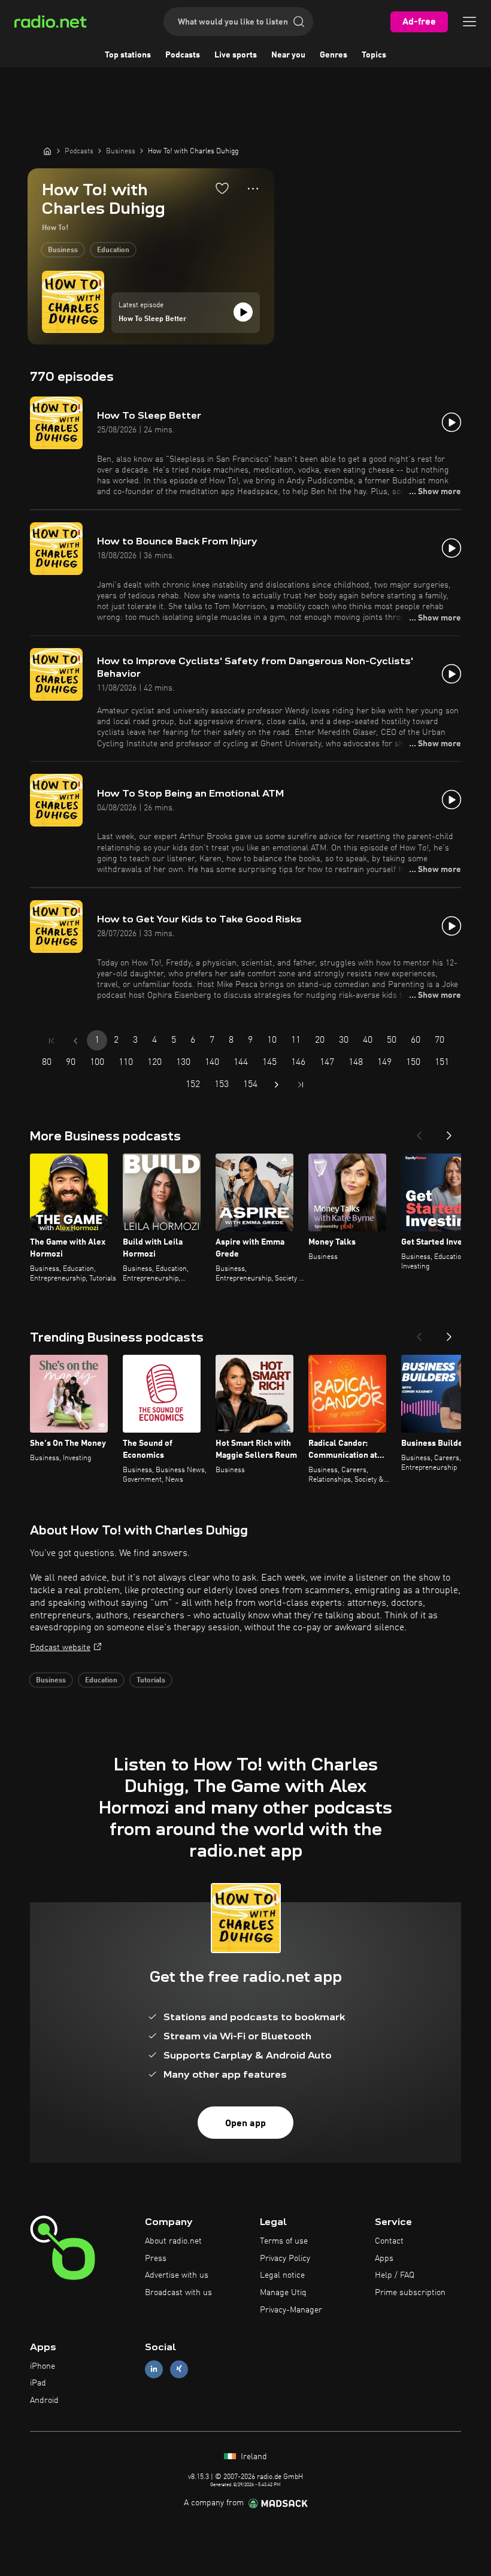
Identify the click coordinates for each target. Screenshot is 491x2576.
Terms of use (284, 2241)
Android (44, 2401)
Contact (389, 2241)
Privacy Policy (285, 2259)
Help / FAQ (395, 2275)
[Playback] (243, 312)
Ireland (253, 2457)
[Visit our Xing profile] (179, 2369)
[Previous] (419, 1132)
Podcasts (183, 55)
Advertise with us (177, 2275)
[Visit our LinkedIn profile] (154, 2369)
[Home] (47, 151)
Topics (374, 55)
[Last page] (301, 1085)
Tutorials (151, 1681)
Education (113, 250)
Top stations (128, 55)
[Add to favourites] (222, 188)
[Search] (299, 22)
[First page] (51, 1041)
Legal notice (282, 2275)
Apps (384, 2259)
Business (63, 250)
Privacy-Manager (291, 2310)
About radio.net (173, 2241)
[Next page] (277, 1085)
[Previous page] (75, 1041)
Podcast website (60, 1648)
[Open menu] (469, 22)
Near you (288, 55)
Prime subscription (410, 2293)
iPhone (43, 2366)
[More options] (253, 189)
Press (156, 2259)
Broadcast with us (178, 2293)
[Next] (449, 1132)
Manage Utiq (283, 2293)
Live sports (236, 55)
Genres (334, 55)
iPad (38, 2383)
